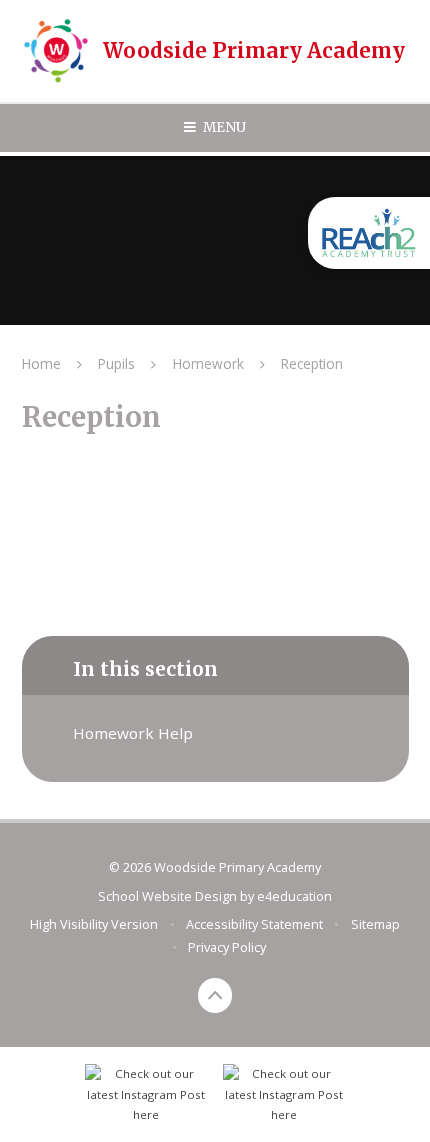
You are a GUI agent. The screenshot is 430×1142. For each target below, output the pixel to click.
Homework (208, 363)
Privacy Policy (227, 947)
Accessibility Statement (254, 924)
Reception (312, 363)
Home (41, 363)
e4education (294, 896)
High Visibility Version (94, 924)
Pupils (116, 363)
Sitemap (375, 924)
